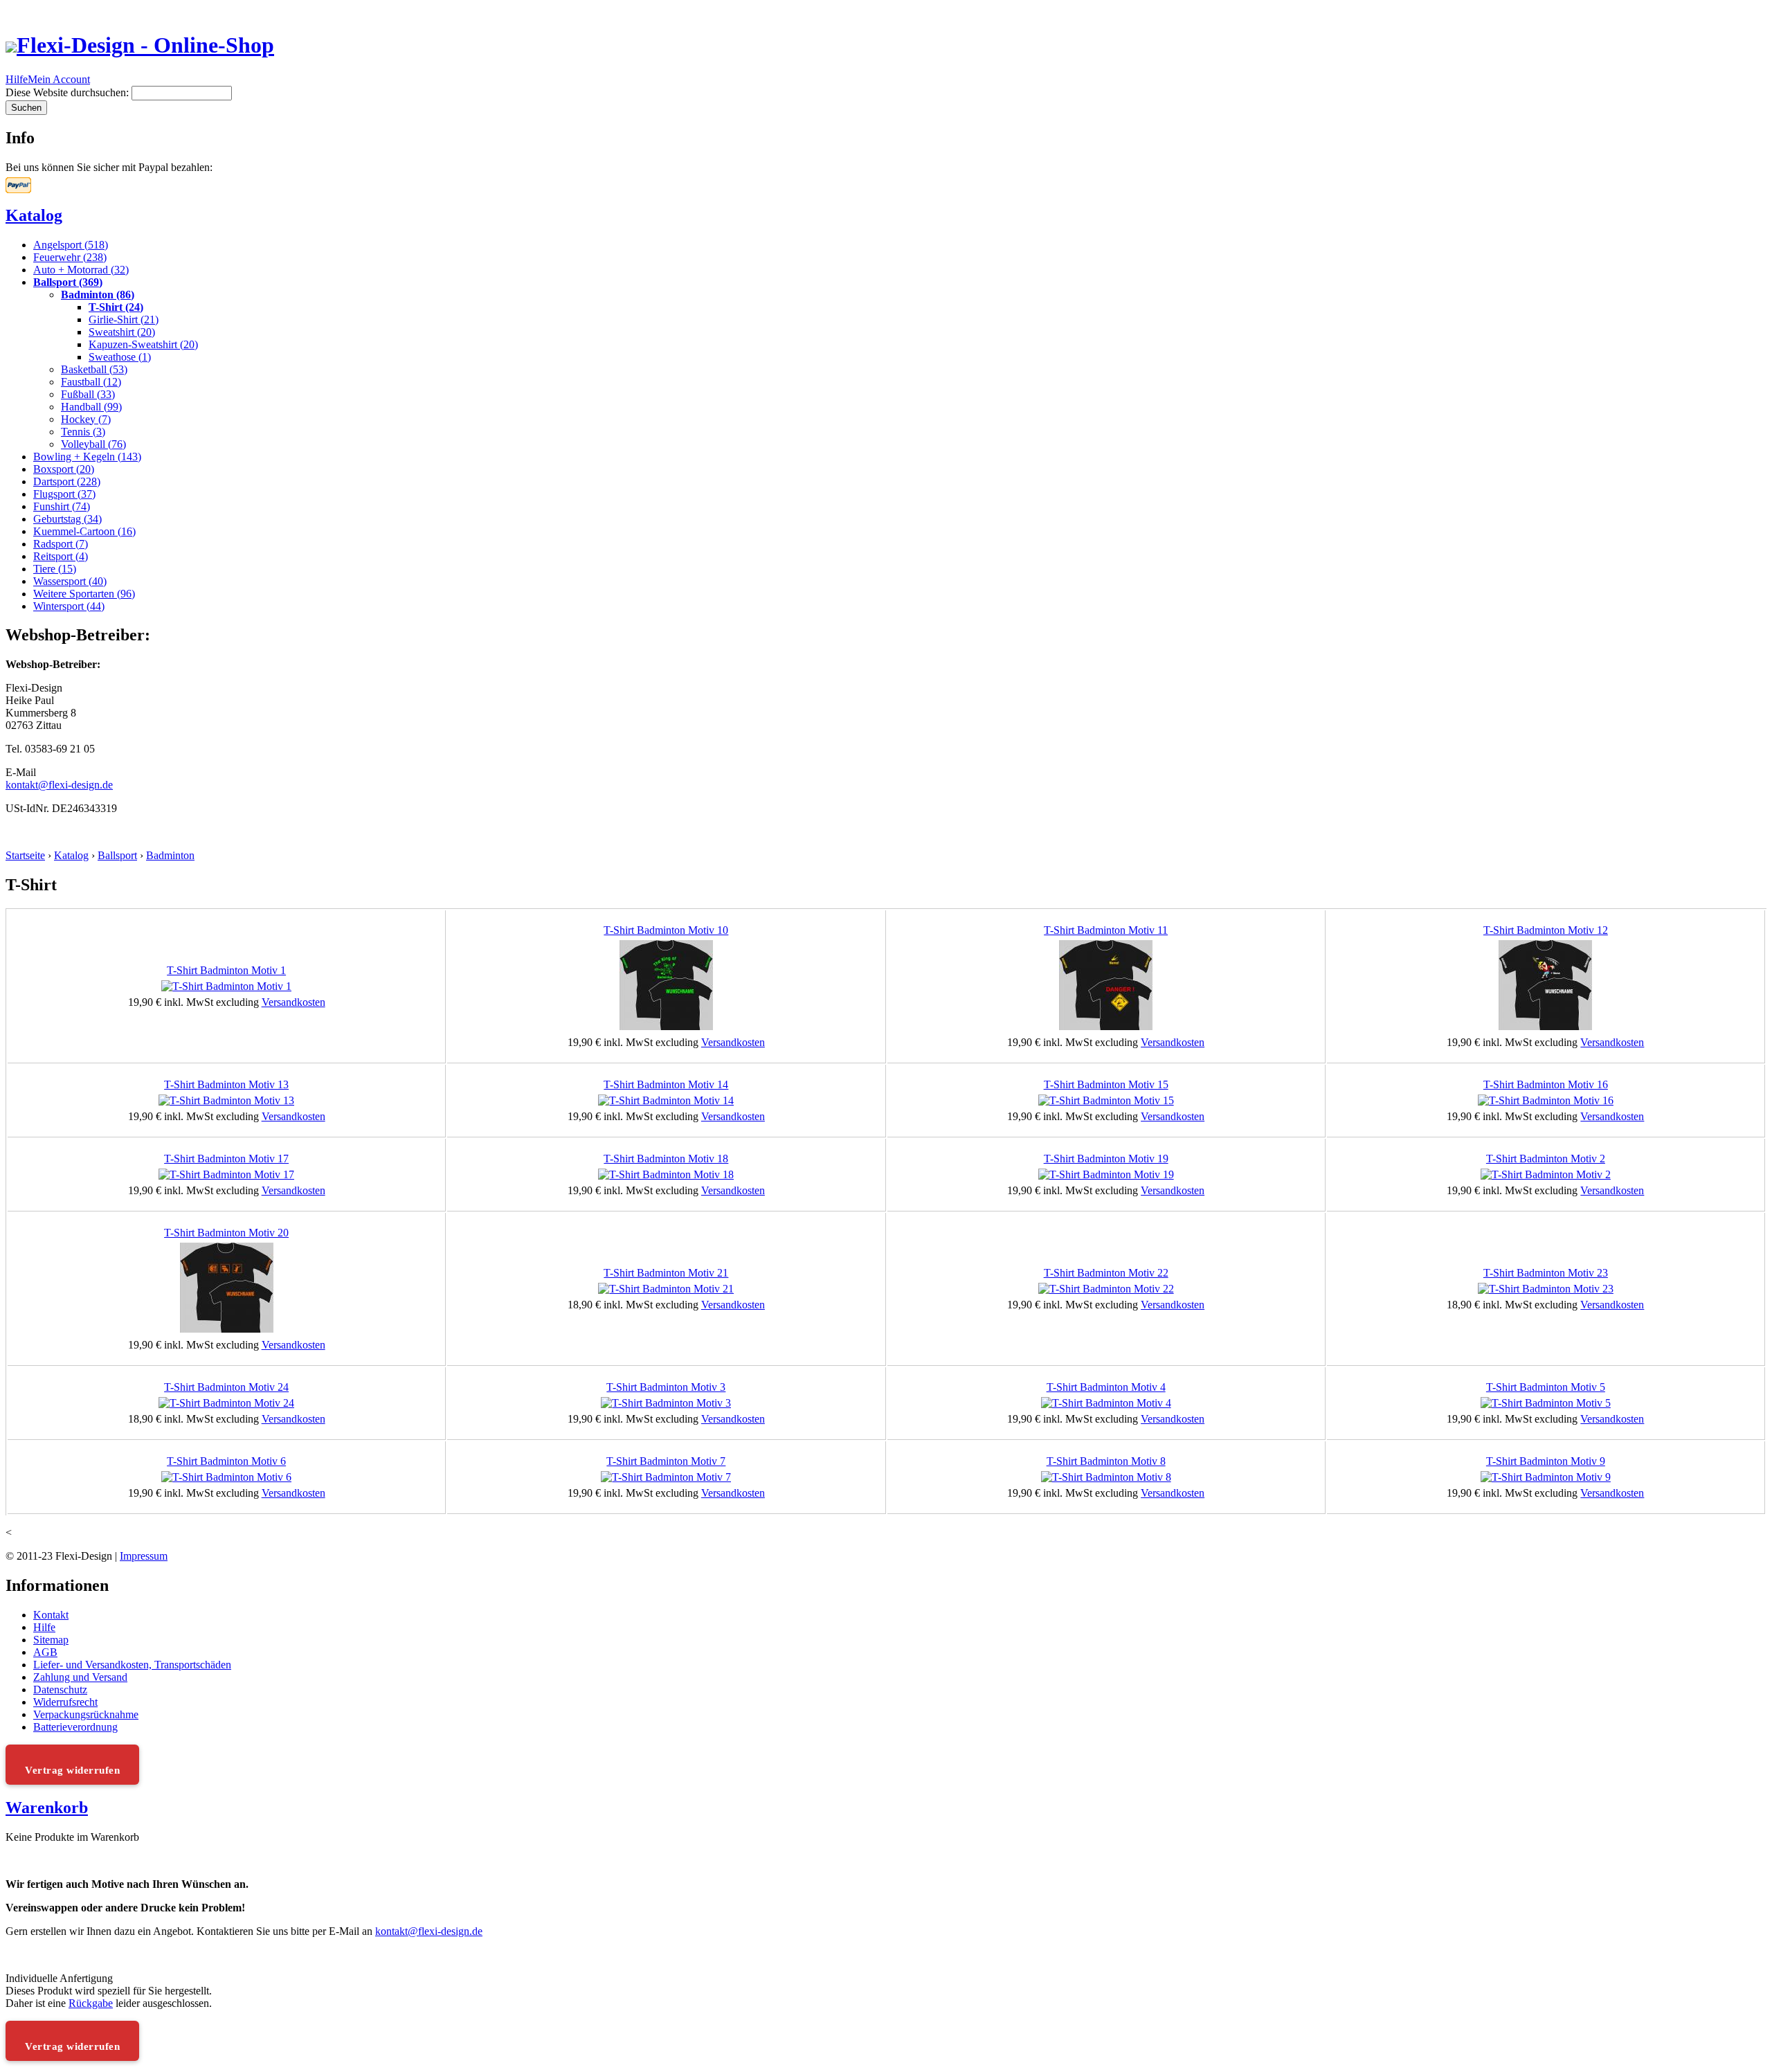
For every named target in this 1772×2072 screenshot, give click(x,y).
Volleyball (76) (93, 444)
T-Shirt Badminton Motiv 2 (1546, 1159)
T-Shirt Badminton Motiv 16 (1546, 1084)
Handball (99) (91, 407)
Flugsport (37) (64, 494)
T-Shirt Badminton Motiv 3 (666, 1387)
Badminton (170, 855)
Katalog (34, 215)
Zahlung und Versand (80, 1677)
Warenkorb (47, 1808)
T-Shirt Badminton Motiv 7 (666, 1461)
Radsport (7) (61, 544)
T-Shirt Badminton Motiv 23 (1546, 1273)
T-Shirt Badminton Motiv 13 (226, 1084)
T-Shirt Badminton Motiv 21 (666, 1273)
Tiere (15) (55, 569)
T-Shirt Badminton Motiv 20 (226, 1233)
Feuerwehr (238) (70, 257)
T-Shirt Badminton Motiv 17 (226, 1159)
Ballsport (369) (68, 282)
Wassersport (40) (70, 581)
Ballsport (117, 855)
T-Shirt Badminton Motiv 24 (226, 1387)
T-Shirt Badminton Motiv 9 (1546, 1461)
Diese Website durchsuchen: (69, 92)
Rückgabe (91, 2003)
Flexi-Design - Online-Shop (145, 45)
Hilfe (17, 79)
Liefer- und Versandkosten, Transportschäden (132, 1665)
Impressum (144, 1556)
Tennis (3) (83, 432)
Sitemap (51, 1640)
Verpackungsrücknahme (86, 1714)
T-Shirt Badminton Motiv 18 (666, 1159)
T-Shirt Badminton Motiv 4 (1106, 1387)
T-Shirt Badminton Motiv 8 (1106, 1461)
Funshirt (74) (62, 506)
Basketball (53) (94, 369)
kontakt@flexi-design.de (59, 785)
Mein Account (59, 79)
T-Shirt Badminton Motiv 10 (666, 930)
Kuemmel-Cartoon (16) (84, 531)
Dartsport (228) (67, 481)
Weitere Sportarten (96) (84, 594)
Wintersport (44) (69, 606)
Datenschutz (60, 1690)
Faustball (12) (91, 382)
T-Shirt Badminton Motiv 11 (1106, 930)
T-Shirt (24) (116, 307)
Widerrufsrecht (65, 1702)
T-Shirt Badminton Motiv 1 (226, 970)
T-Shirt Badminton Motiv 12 (1546, 930)
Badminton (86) (98, 295)
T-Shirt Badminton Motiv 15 (1106, 1084)
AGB (45, 1652)
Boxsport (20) (64, 469)
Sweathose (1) (120, 357)
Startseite (25, 855)
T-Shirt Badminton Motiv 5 (1546, 1387)
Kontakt (51, 1615)
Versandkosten (293, 1002)
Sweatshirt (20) (122, 332)
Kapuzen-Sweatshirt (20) (143, 344)
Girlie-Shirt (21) (124, 319)
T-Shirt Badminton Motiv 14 (666, 1084)
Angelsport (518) (71, 245)
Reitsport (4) (61, 556)
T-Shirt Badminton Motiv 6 (226, 1461)
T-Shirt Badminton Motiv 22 (1106, 1273)
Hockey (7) (86, 419)
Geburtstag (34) (67, 519)
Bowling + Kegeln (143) (87, 457)
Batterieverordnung (75, 1727)
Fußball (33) (88, 394)
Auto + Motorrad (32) (81, 270)
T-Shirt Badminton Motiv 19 (1106, 1159)
